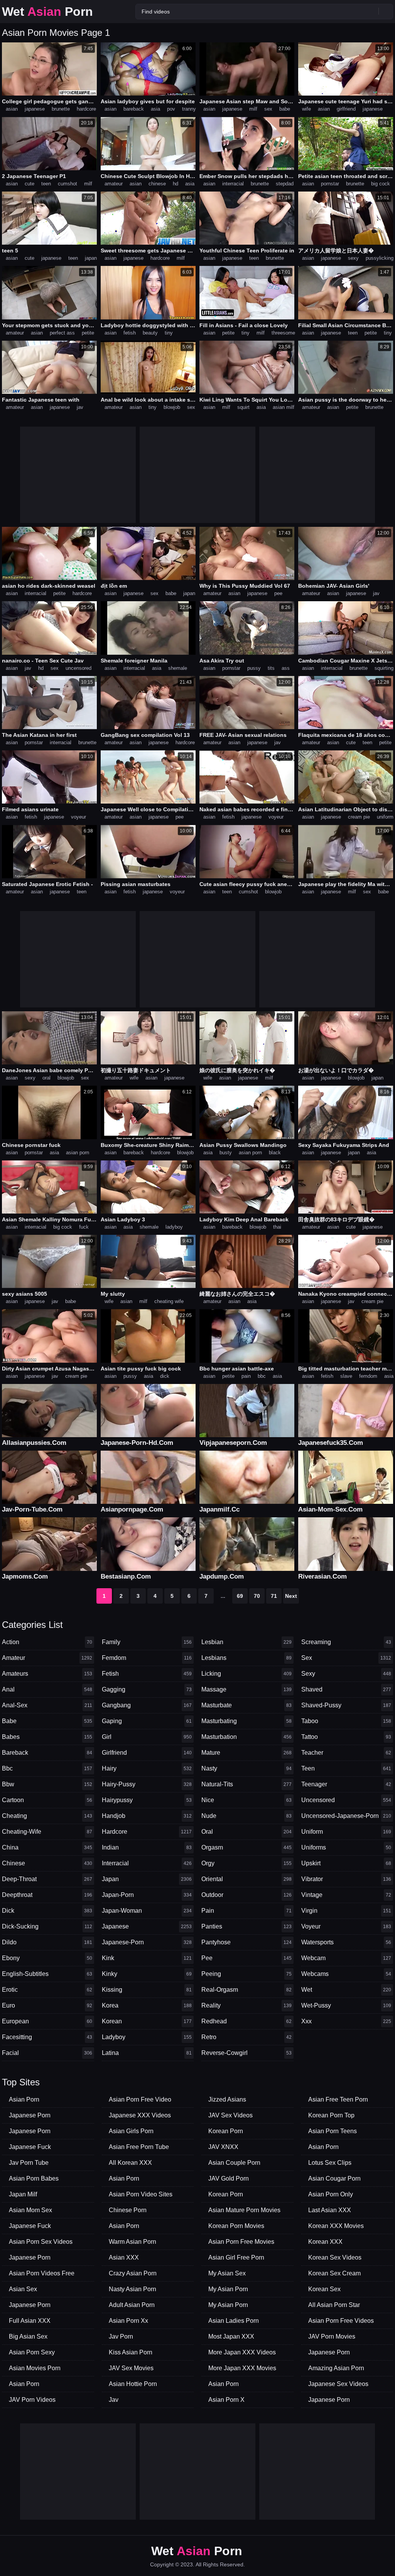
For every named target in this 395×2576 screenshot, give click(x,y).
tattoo (346, 1737)
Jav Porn (121, 2336)
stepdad (285, 184)
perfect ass (62, 333)
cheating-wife (47, 1832)
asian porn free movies (241, 2242)
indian (147, 1847)
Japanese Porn (30, 2131)
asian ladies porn (234, 2321)
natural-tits (246, 1784)
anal (47, 1689)
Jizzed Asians (227, 2099)
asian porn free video (140, 2099)
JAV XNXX (223, 2147)
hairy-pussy (147, 1784)
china (47, 1847)
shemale (178, 668)
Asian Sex (23, 2289)
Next (291, 1596)
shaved (346, 1689)
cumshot (68, 184)
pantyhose (246, 1942)
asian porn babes (34, 2178)
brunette (61, 109)
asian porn (78, 1153)
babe (285, 109)
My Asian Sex (227, 2273)
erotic (47, 1990)
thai (277, 1227)
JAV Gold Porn (229, 2178)
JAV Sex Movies (131, 2368)
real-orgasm (246, 1990)
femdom (368, 1376)
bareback (134, 109)
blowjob (172, 407)
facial (47, 2053)
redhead (246, 2021)
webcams (346, 1974)
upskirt (346, 1863)
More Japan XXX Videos (242, 2352)
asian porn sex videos (41, 2242)
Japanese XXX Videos (140, 2115)
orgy (246, 1863)
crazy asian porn (133, 2273)
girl (147, 1737)
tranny (189, 109)
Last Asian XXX (330, 2210)
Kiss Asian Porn (131, 2352)
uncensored (78, 668)
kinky (147, 1974)
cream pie (359, 817)
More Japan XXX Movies (242, 2368)
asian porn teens (333, 2131)
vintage (346, 1895)
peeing (246, 1974)
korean (147, 2021)
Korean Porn (226, 2131)
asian (12, 109)
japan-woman (147, 1911)
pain (246, 1376)
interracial (233, 184)
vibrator (346, 1879)
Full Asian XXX (30, 2321)
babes (47, 1737)
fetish (130, 333)
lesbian (246, 1642)
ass (286, 668)
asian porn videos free (42, 2273)
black (275, 1153)
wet (346, 1990)
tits (271, 668)
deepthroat (47, 1895)
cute (30, 184)
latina (147, 2053)
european (47, 2021)
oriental (246, 1879)
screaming (346, 1642)
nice (246, 1800)
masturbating (246, 1721)
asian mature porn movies (244, 2210)
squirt (243, 407)
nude (246, 1816)
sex (268, 109)
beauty (150, 333)
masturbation (246, 1737)
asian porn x (226, 2400)
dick (165, 1376)
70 (257, 1596)
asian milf (284, 407)
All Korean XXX (130, 2163)
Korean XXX (325, 2242)
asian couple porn (234, 2163)
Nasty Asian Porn (133, 2289)
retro (246, 2037)
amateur (114, 184)
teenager (346, 1784)
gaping (147, 1721)
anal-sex (47, 1705)
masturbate (246, 1705)
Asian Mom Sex (30, 2210)
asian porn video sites (141, 2194)
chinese (157, 184)
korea (147, 2005)
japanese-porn (147, 1942)
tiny (169, 333)
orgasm (246, 1847)
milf (253, 109)
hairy (147, 1768)
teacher (346, 1753)
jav (80, 407)
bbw (47, 1784)
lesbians (246, 1658)
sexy (353, 258)
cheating (47, 1816)
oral (46, 1078)
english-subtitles (47, 1974)
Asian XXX (124, 2257)
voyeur (78, 817)
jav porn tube (29, 2163)
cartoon (47, 1800)
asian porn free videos (341, 2321)
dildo (47, 1942)
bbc (262, 1376)
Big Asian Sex (28, 2336)
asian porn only (331, 2194)
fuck (84, 1227)
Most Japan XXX (231, 2336)
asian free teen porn (338, 2099)
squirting (384, 668)
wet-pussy (346, 2005)
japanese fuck (30, 2147)
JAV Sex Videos (230, 2115)
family (147, 1642)
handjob (147, 1816)
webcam (346, 1958)
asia (155, 109)
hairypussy (147, 1800)
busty (226, 1153)
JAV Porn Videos (32, 2400)
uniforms (346, 1847)
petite (88, 333)
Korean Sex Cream (334, 2273)
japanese (35, 109)
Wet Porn (47, 12)
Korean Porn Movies (236, 2226)
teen (46, 184)
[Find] (386, 11)
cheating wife (169, 1301)
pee (278, 593)
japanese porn (30, 2115)
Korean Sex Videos (335, 2257)
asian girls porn (131, 2131)
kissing (147, 1990)
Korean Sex (324, 2289)
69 (240, 1596)
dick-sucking (47, 1926)
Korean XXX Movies (336, 2226)
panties (246, 1926)
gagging (147, 1689)
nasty (246, 1768)
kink (147, 1958)
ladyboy (174, 1227)
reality (246, 2005)
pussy (254, 668)
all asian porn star (334, 2305)
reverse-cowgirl (246, 2053)
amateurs (47, 1674)
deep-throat (47, 1879)
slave (346, 1376)
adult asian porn (132, 2305)
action (47, 1642)
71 (274, 1596)
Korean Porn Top (331, 2115)
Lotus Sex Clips (330, 2163)
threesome (283, 333)
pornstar (330, 184)
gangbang (147, 1705)
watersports (346, 1942)
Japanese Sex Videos (338, 2384)
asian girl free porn (236, 2257)
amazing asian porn (336, 2368)
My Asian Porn (228, 2289)
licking (246, 1674)
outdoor (246, 1895)
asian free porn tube (139, 2147)
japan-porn (147, 1895)
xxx (346, 2021)
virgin (346, 1911)
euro (47, 2005)
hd (176, 184)
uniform (385, 817)
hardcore (86, 109)
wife (306, 109)
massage (246, 1689)
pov (171, 109)
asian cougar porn (334, 2178)
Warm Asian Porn (133, 2242)
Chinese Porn (128, 2210)
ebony (47, 1958)
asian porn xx (128, 2321)
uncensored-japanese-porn (346, 1816)
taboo (346, 1721)
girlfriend (346, 109)
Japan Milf (23, 2194)
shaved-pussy (346, 1705)
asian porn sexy (32, 2352)
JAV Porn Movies (332, 2336)
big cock (381, 184)
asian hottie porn (133, 2384)
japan (91, 258)
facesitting (47, 2037)
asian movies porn (35, 2368)
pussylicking (380, 258)
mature (246, 1753)
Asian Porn (24, 2099)
